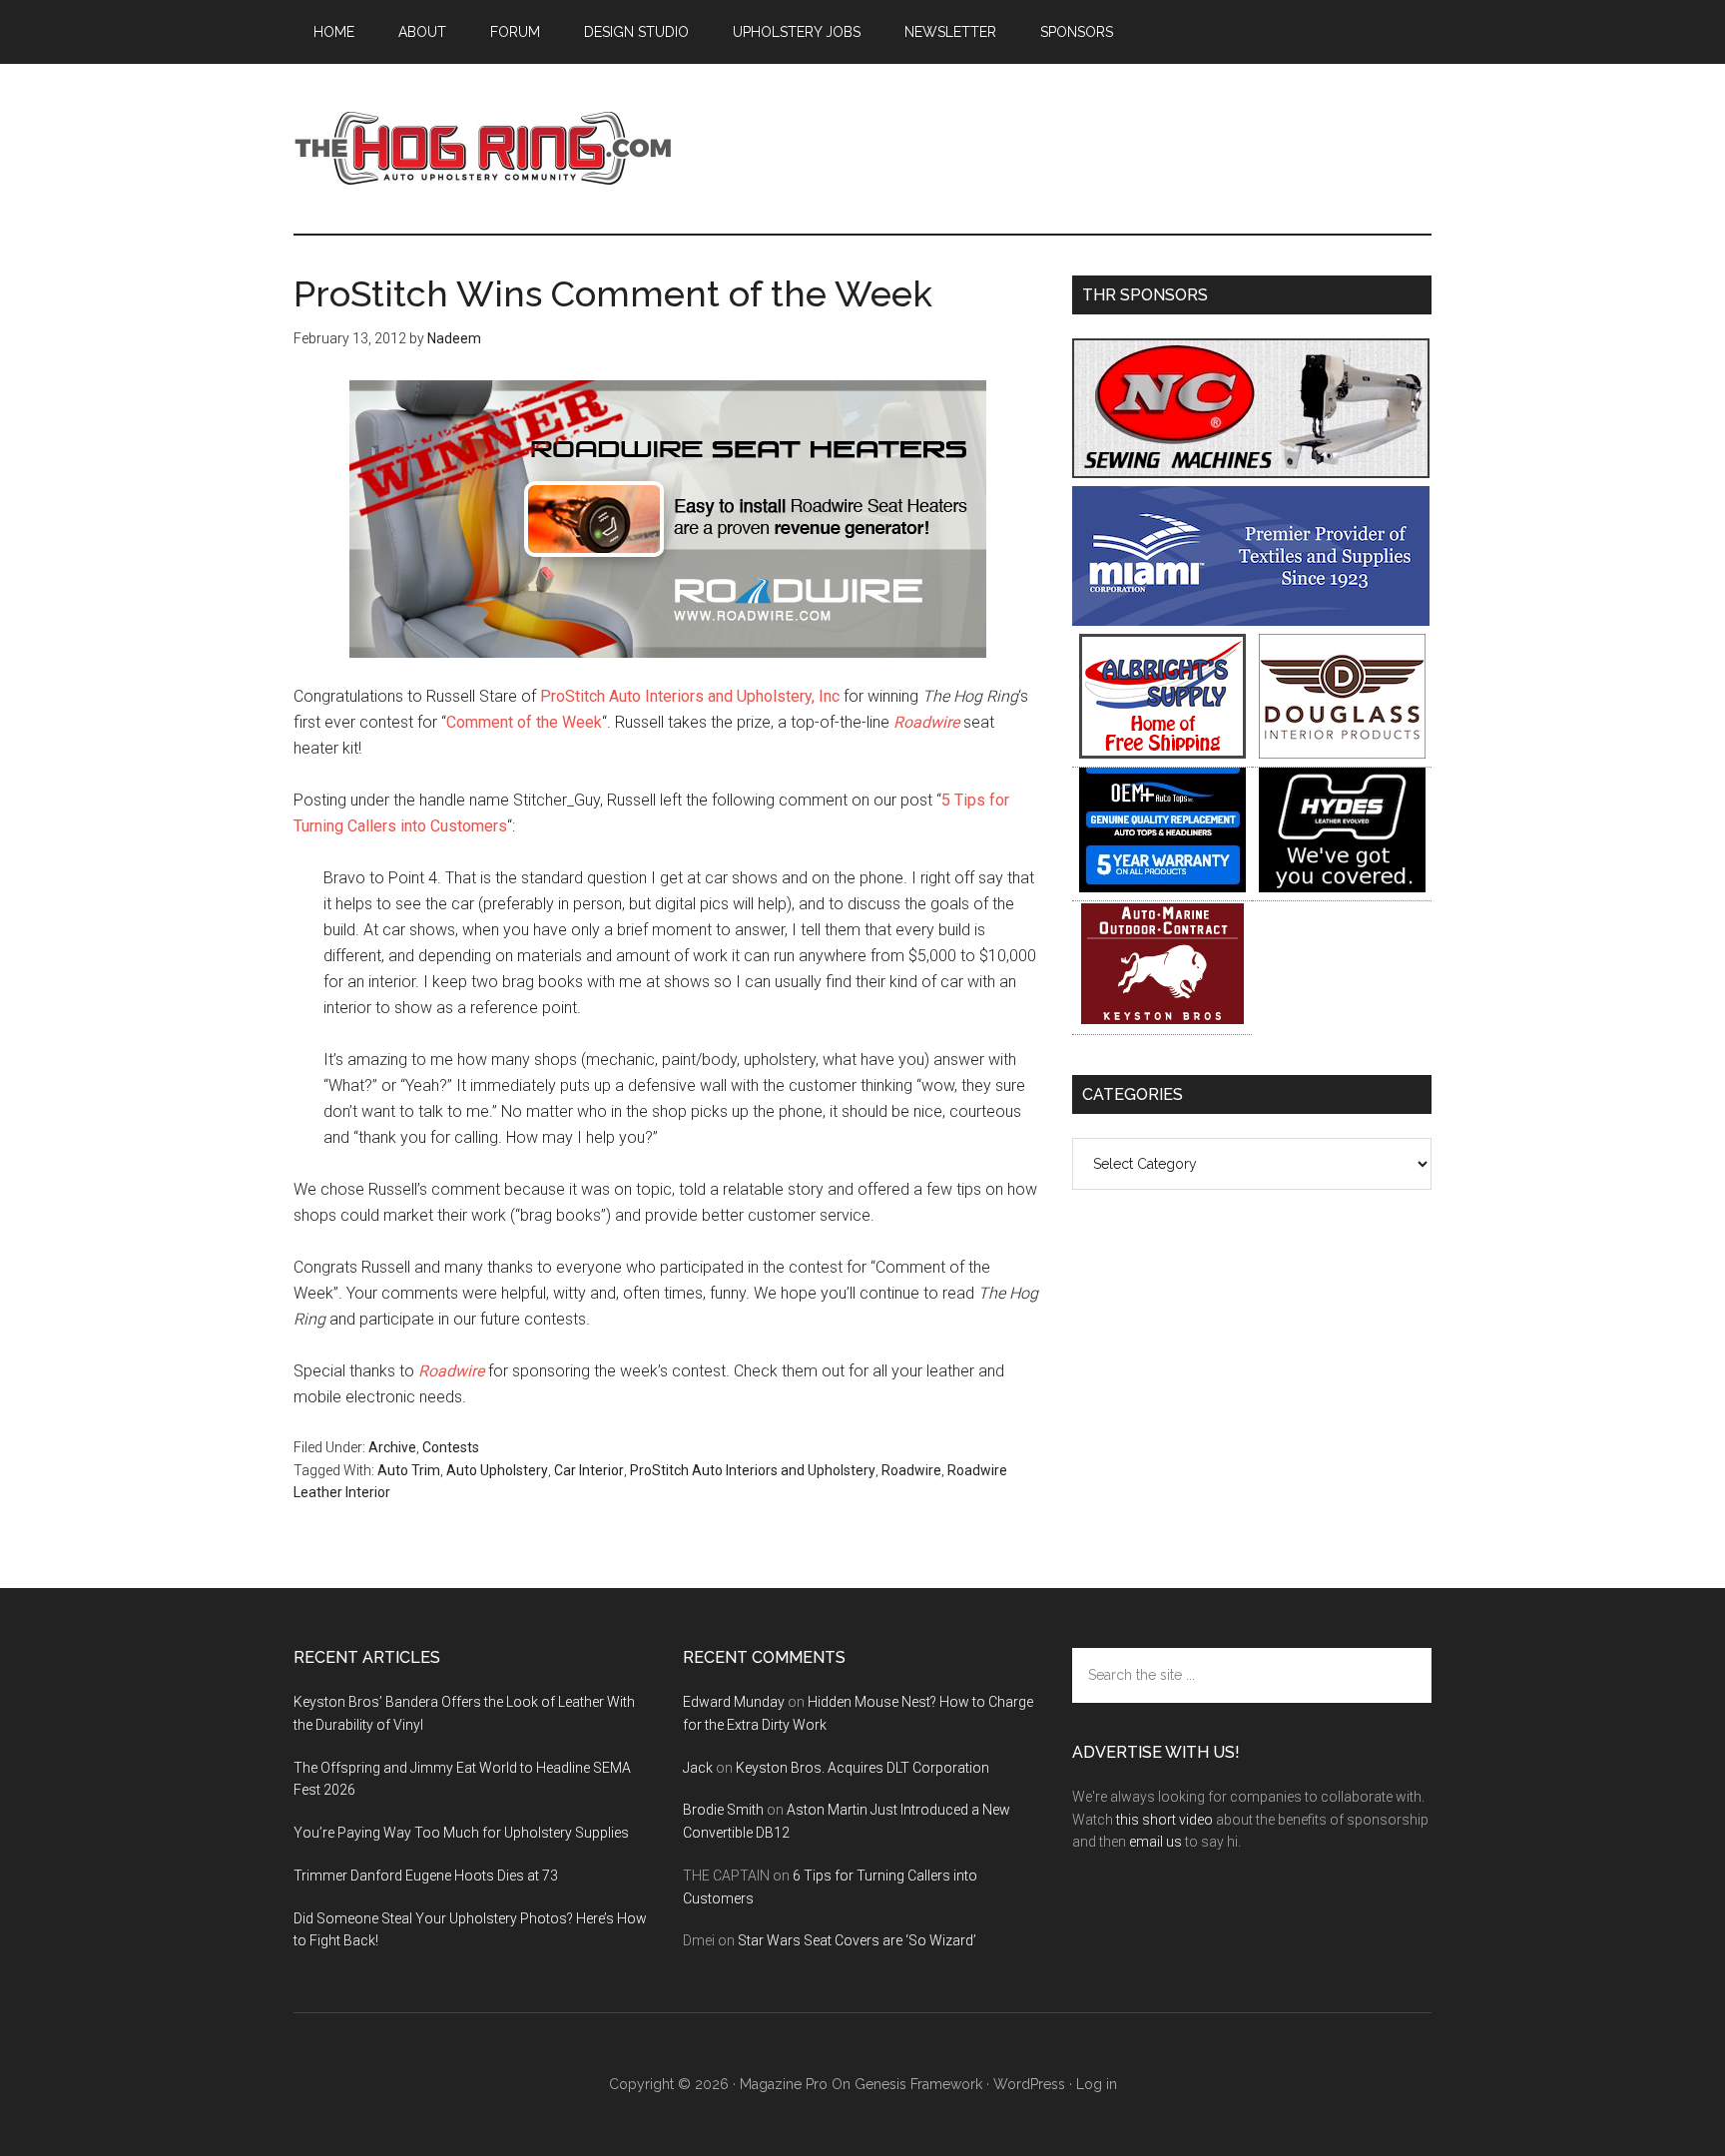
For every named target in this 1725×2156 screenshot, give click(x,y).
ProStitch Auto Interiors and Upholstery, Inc (690, 696)
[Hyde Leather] (1342, 887)
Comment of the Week (524, 722)
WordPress (1029, 2084)
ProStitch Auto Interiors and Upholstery (753, 1470)
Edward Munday (734, 1702)
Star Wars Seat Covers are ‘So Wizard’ (857, 1940)
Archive (392, 1447)
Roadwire (926, 722)
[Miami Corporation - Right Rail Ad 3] (1251, 620)
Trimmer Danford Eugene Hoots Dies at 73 (426, 1876)
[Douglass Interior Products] (1342, 753)
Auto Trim (409, 1470)
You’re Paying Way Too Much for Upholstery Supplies (461, 1833)
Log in (1097, 2084)
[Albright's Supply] (1162, 753)
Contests (451, 1447)
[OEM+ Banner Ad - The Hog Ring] (1162, 887)
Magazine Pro (784, 2084)
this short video (1164, 1820)
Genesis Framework (918, 2084)
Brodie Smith (723, 1810)
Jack (698, 1768)
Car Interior (589, 1470)
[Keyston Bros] (1162, 1021)
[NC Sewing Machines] (1251, 473)
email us (1155, 1842)
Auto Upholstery (497, 1470)
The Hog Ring (483, 149)
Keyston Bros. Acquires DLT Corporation (862, 1768)
